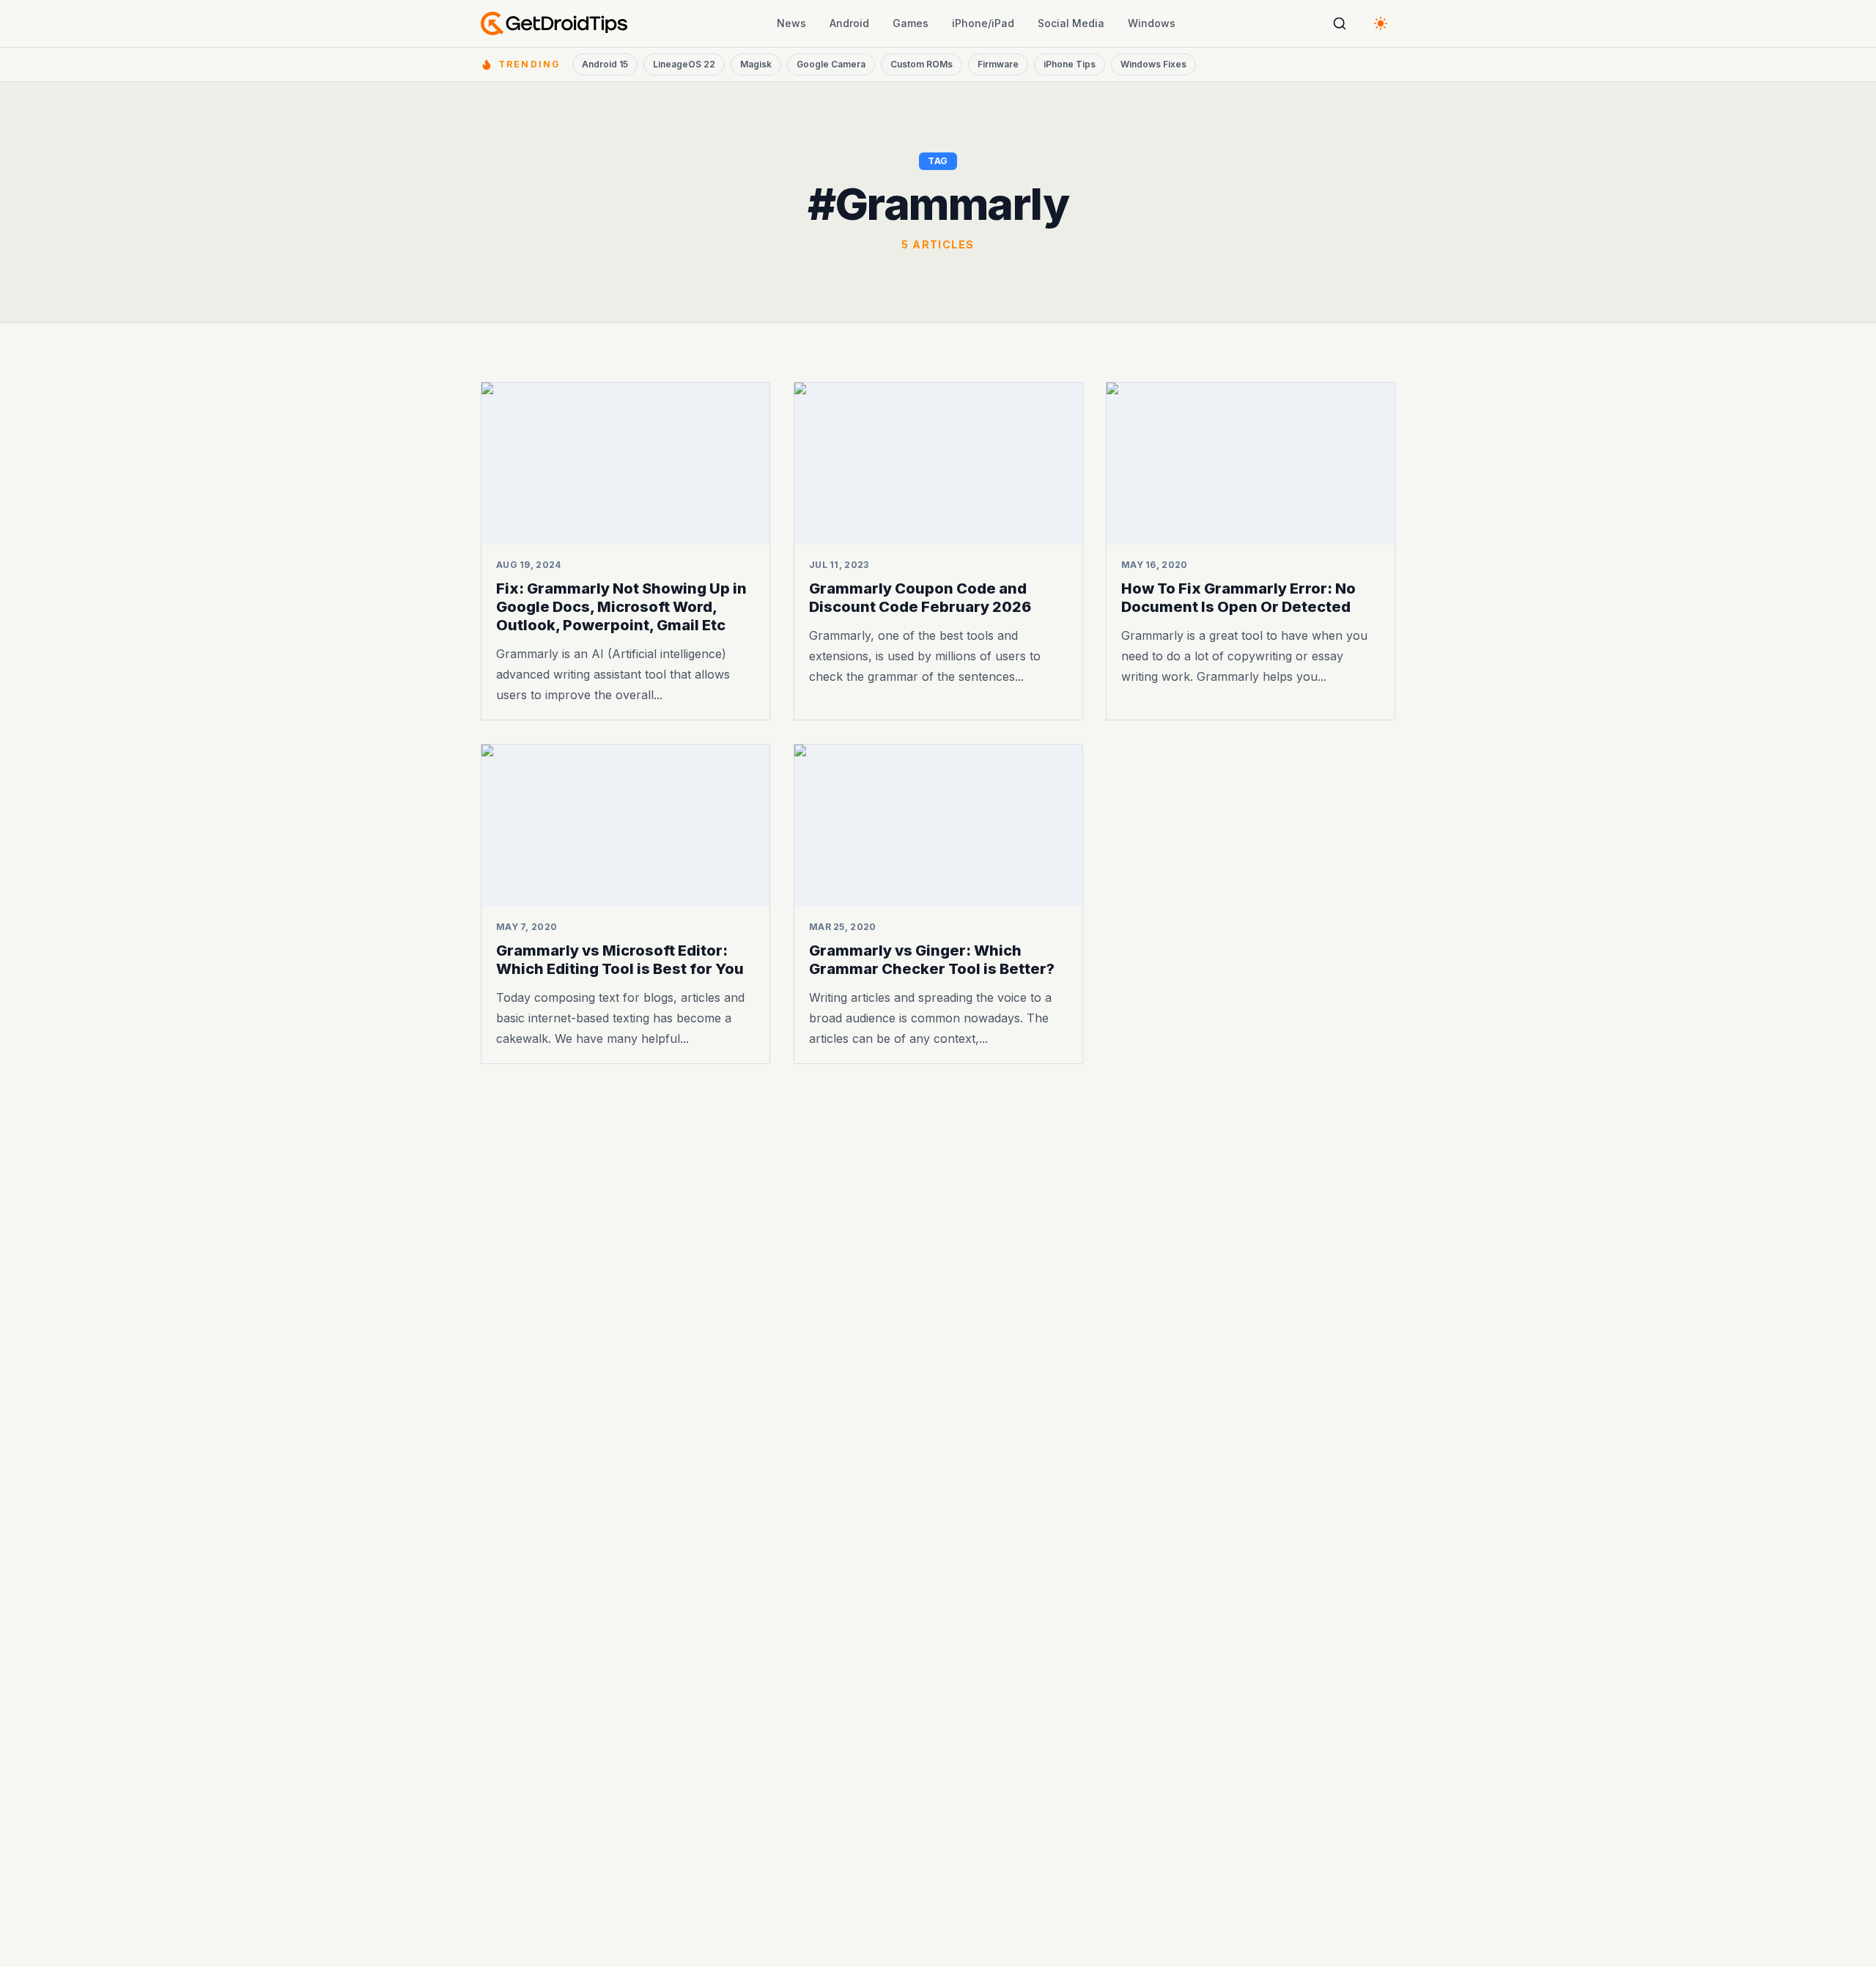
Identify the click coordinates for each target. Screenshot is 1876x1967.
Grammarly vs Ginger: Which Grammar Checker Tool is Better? (932, 960)
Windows (1152, 23)
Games (911, 23)
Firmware (998, 64)
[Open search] (1340, 23)
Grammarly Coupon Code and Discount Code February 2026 (920, 598)
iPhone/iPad (983, 23)
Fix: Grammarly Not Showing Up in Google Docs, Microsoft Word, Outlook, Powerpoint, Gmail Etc (621, 607)
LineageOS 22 (684, 64)
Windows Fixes (1153, 64)
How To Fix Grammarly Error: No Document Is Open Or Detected (1238, 598)
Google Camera (831, 64)
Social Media (1071, 23)
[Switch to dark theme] (1381, 23)
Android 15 (605, 64)
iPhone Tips (1070, 64)
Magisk (756, 64)
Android (849, 23)
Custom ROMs (922, 64)
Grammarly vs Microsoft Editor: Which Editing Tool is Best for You (620, 960)
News (791, 23)
